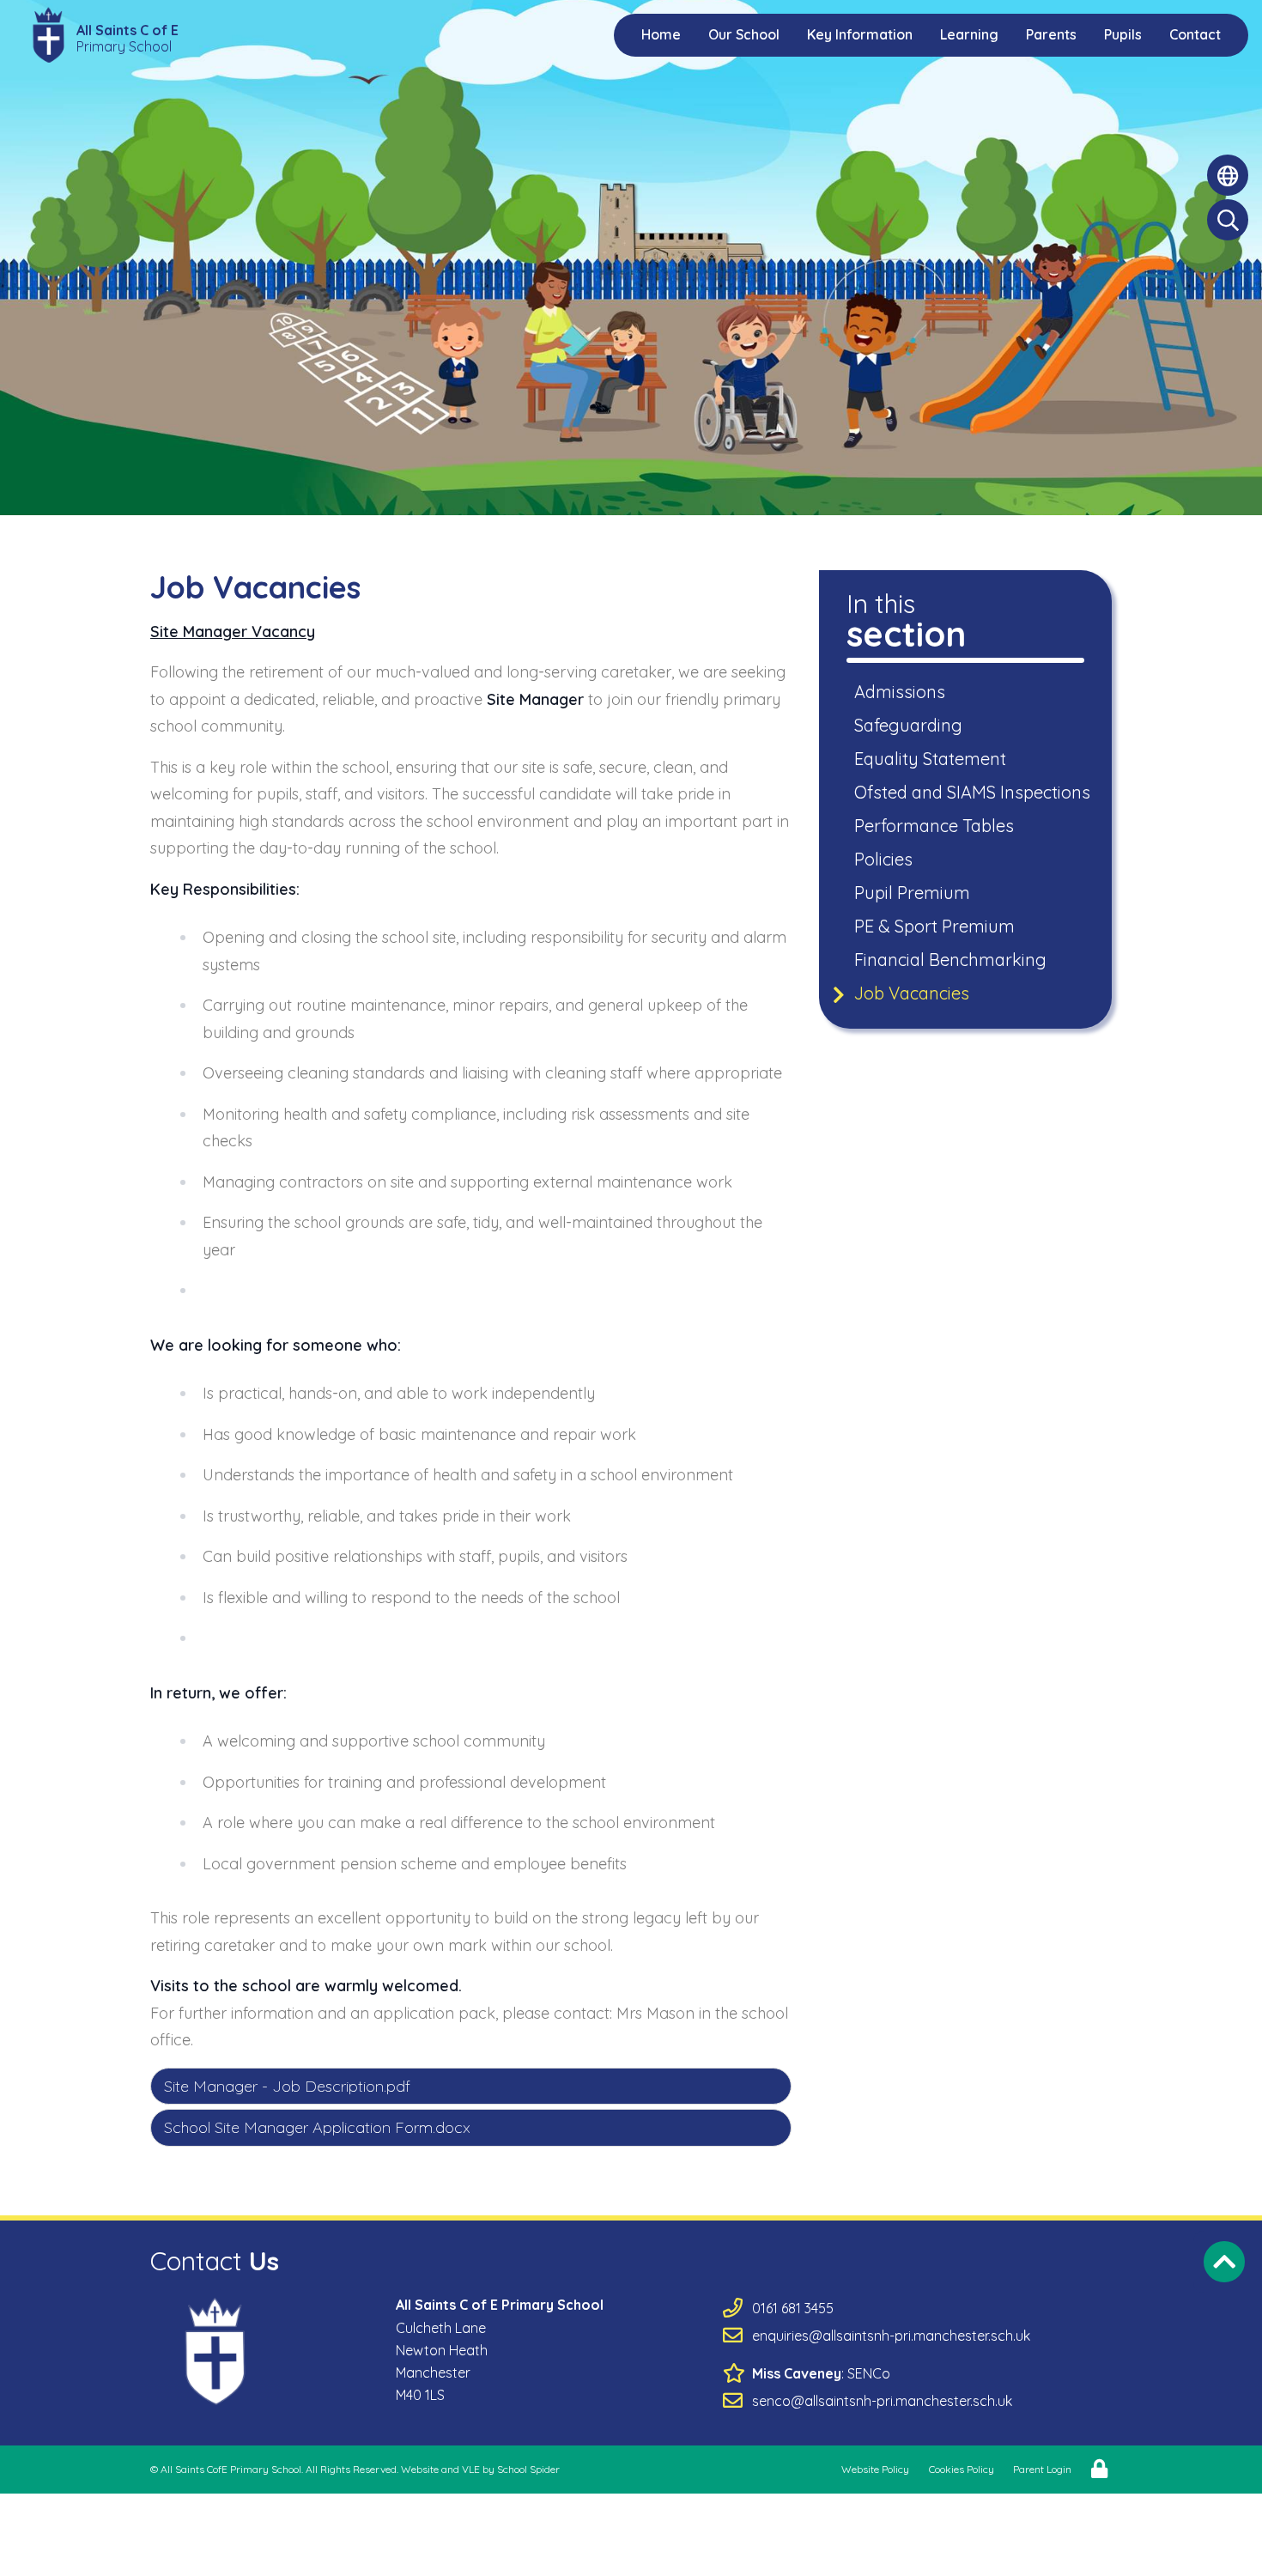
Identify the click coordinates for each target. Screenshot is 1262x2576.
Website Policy (875, 2469)
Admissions (901, 692)
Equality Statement (931, 759)
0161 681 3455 (793, 2308)
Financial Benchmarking (952, 960)
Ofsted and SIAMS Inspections (974, 792)
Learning (969, 34)
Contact (1195, 34)
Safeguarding (910, 725)
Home (661, 34)
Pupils (1123, 34)
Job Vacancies (913, 993)
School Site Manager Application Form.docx (317, 2127)
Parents (1051, 34)
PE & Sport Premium (936, 926)
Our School (744, 34)
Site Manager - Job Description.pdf (287, 2086)
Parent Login (1042, 2469)
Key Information (860, 34)
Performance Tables (935, 826)
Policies (885, 859)
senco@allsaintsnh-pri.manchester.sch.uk (882, 2401)
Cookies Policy (962, 2469)
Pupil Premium (913, 893)
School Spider (528, 2469)
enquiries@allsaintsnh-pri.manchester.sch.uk (891, 2336)
